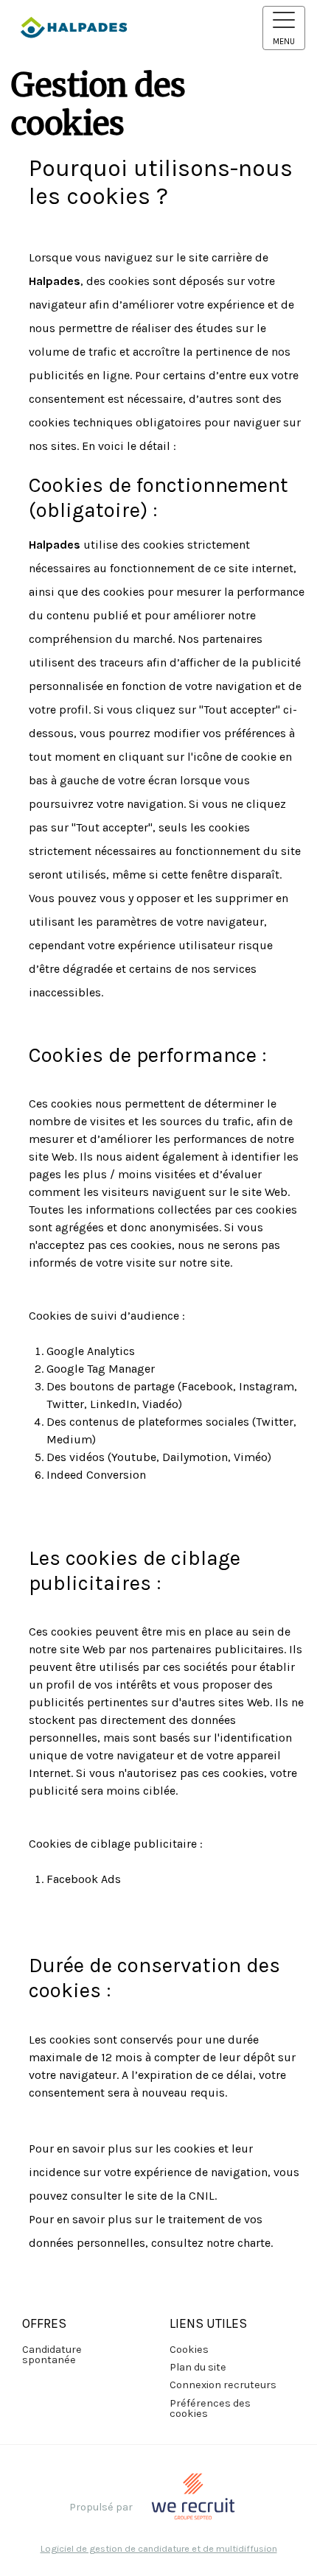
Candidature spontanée (52, 2355)
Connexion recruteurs (223, 2385)
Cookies (189, 2350)
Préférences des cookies (210, 2408)
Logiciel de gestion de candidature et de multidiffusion (159, 2549)
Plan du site (198, 2367)
